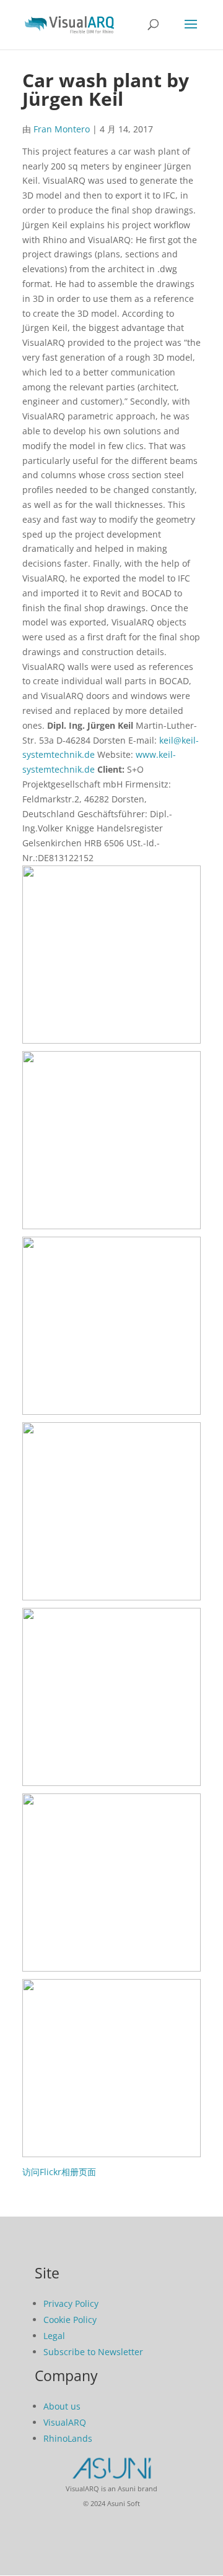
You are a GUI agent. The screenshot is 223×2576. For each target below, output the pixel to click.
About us (62, 2406)
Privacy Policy (71, 2303)
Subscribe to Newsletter (93, 2352)
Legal (54, 2336)
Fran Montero (62, 129)
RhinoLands (68, 2438)
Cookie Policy (70, 2320)
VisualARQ (65, 2422)
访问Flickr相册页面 (59, 2172)
